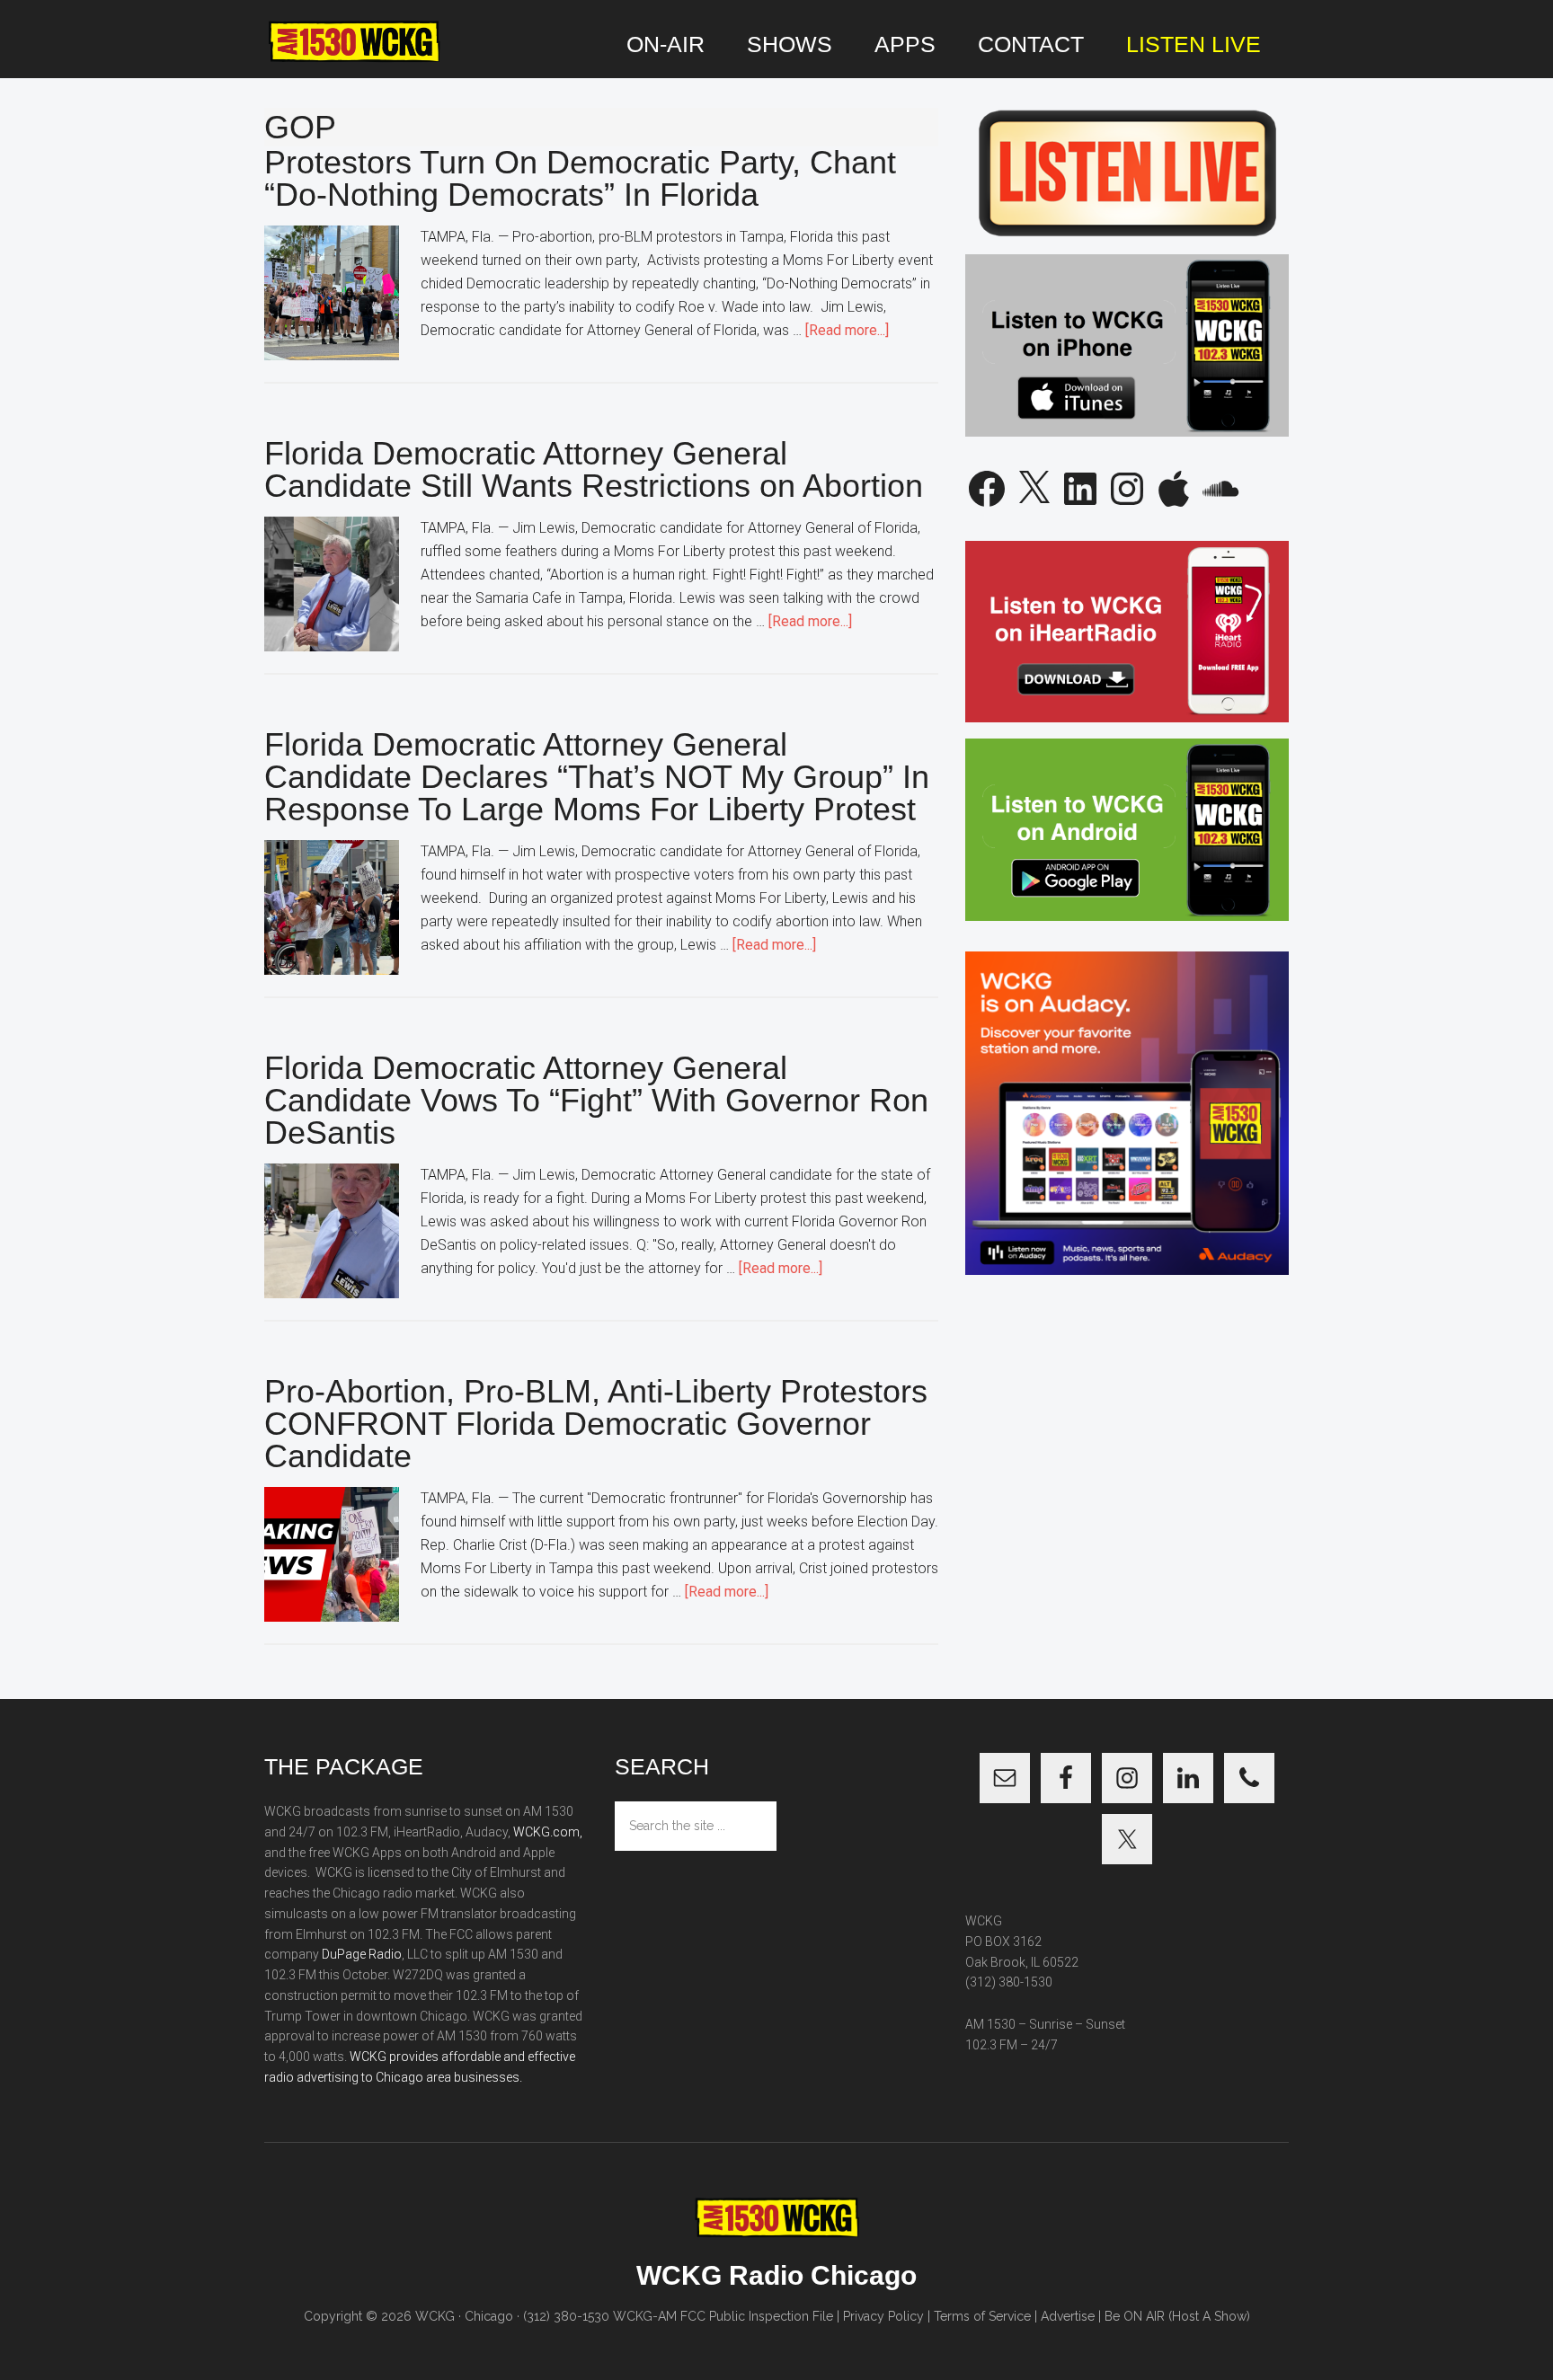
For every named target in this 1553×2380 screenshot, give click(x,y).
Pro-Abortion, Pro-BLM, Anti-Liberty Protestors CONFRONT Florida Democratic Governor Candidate (596, 1424)
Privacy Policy (883, 2316)
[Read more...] (847, 330)
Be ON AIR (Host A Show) (1177, 2316)
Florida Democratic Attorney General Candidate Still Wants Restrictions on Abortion (594, 469)
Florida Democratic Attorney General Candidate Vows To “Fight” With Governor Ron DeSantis (596, 1100)
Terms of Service (982, 2316)
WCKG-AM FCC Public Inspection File (723, 2316)
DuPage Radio (362, 1954)
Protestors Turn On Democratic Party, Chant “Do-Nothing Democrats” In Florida (580, 178)
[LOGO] (354, 42)
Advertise (1068, 2316)
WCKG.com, (548, 1832)
